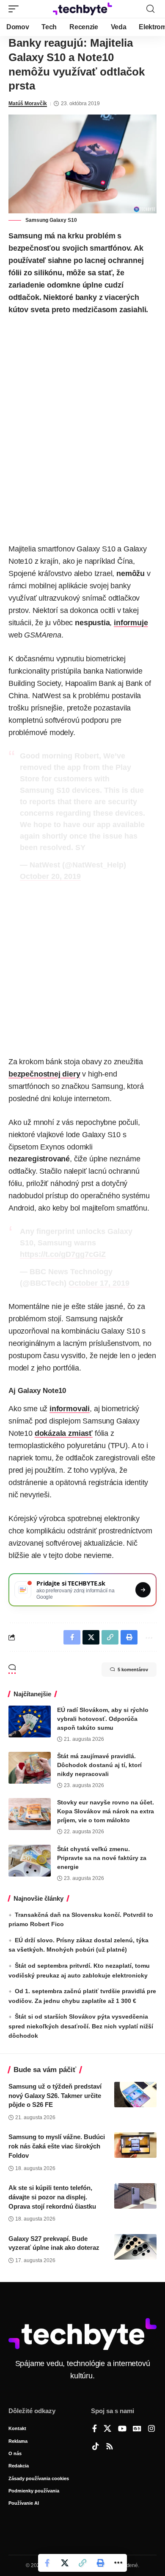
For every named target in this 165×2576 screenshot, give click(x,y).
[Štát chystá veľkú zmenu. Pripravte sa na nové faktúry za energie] (30, 1861)
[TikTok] (96, 2447)
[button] (16, 9)
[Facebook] (95, 2429)
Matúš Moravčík (28, 103)
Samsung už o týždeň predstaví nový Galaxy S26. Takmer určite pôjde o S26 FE (55, 2096)
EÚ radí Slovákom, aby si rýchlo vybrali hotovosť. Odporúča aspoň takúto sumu (103, 1719)
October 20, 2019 (50, 876)
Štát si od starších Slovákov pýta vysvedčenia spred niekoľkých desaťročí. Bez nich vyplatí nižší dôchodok (81, 2026)
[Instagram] (151, 2429)
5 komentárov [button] (133, 1670)
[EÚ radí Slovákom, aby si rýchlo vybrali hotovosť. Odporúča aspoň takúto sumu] (30, 1722)
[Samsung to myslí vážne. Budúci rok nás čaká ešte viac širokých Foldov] (135, 2145)
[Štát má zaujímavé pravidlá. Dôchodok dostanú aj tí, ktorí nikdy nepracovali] (30, 1768)
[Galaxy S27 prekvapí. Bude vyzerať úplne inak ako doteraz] (135, 2247)
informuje (131, 623)
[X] (107, 2429)
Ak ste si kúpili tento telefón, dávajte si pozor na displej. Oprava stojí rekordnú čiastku (52, 2197)
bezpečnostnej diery (44, 1074)
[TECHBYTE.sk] (82, 9)
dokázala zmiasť (64, 1433)
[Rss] (110, 2447)
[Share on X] (65, 2563)
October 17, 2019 (99, 1283)
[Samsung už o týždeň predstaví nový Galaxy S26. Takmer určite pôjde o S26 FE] (135, 2095)
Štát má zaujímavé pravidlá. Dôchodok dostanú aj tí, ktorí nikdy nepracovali (99, 1765)
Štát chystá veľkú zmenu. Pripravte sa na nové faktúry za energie (102, 1858)
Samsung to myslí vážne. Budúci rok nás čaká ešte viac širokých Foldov (57, 2146)
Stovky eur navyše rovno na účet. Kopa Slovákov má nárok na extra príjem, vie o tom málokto (106, 1811)
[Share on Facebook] (47, 2563)
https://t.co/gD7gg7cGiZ (63, 1254)
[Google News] (137, 2429)
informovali (70, 1409)
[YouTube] (122, 2429)
